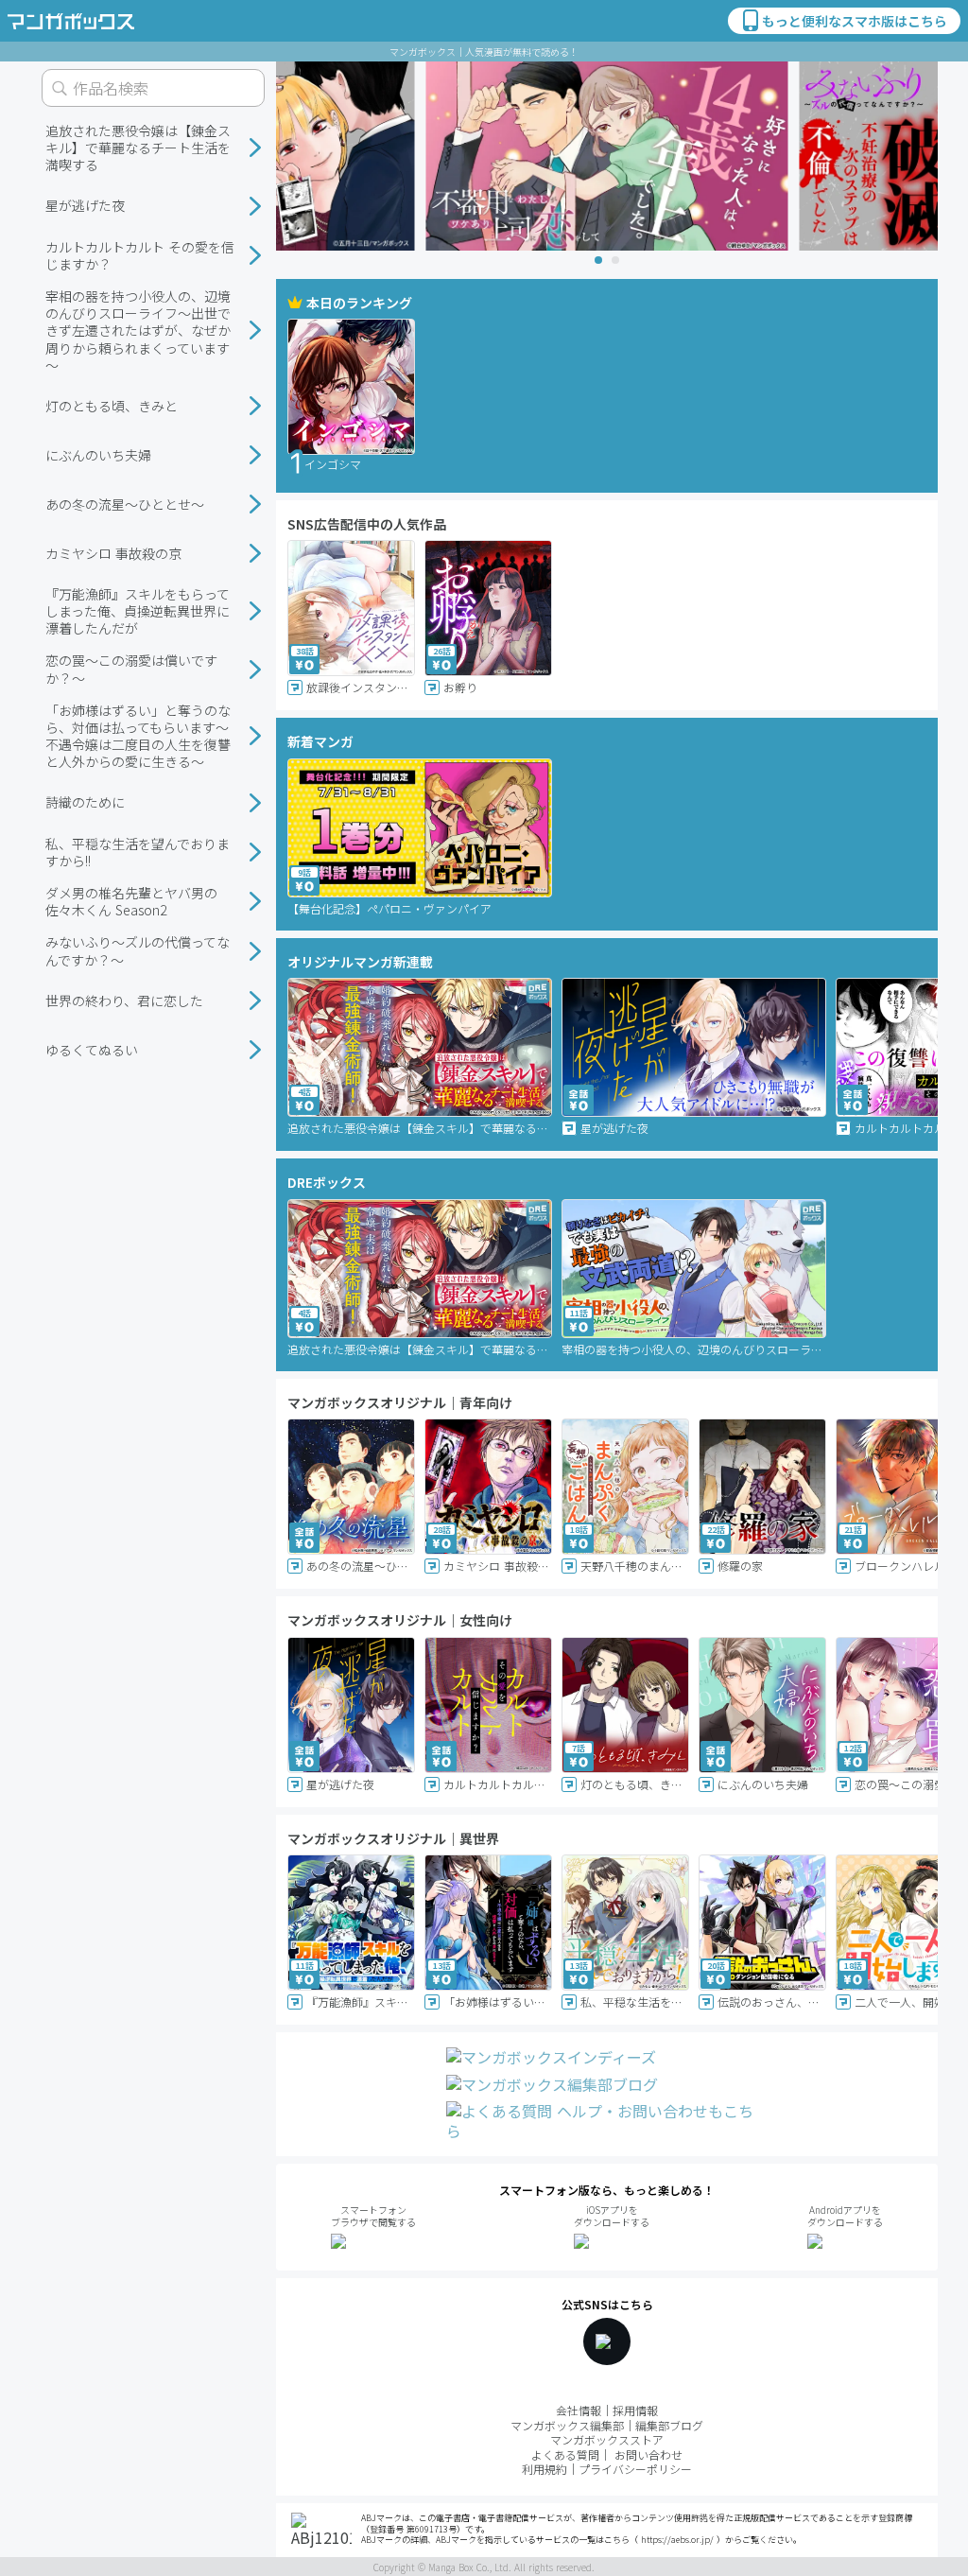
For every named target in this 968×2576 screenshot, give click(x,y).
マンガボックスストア (607, 2439)
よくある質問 (565, 2454)
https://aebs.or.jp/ (677, 2540)
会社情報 (579, 2410)
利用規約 (544, 2469)
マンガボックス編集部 (567, 2425)
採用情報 (635, 2410)
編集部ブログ (669, 2425)
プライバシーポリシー (635, 2469)
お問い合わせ (648, 2454)
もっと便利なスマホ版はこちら (855, 21)
